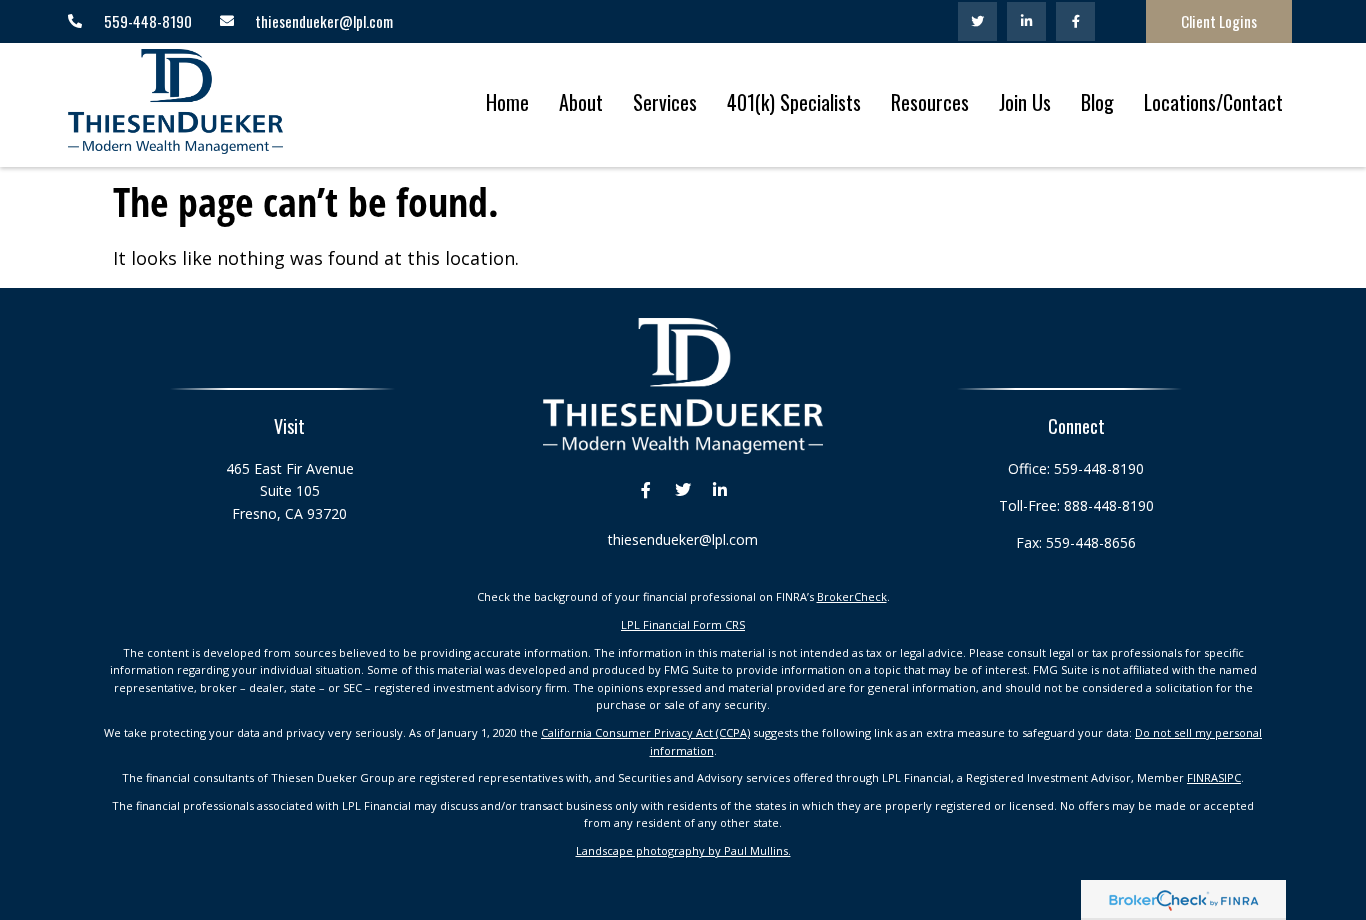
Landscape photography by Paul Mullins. (683, 850)
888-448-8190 (1109, 505)
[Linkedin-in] (1026, 21)
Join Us (1025, 102)
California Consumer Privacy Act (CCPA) (645, 732)
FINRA (1202, 777)
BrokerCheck (852, 596)
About (581, 102)
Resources (930, 102)
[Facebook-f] (1075, 21)
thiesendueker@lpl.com (683, 539)
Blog (1097, 102)
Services (665, 102)
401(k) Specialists (794, 102)
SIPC (1229, 777)
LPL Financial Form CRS (683, 624)
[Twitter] (977, 21)
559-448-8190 (1099, 468)
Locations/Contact (1213, 102)
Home (507, 102)
